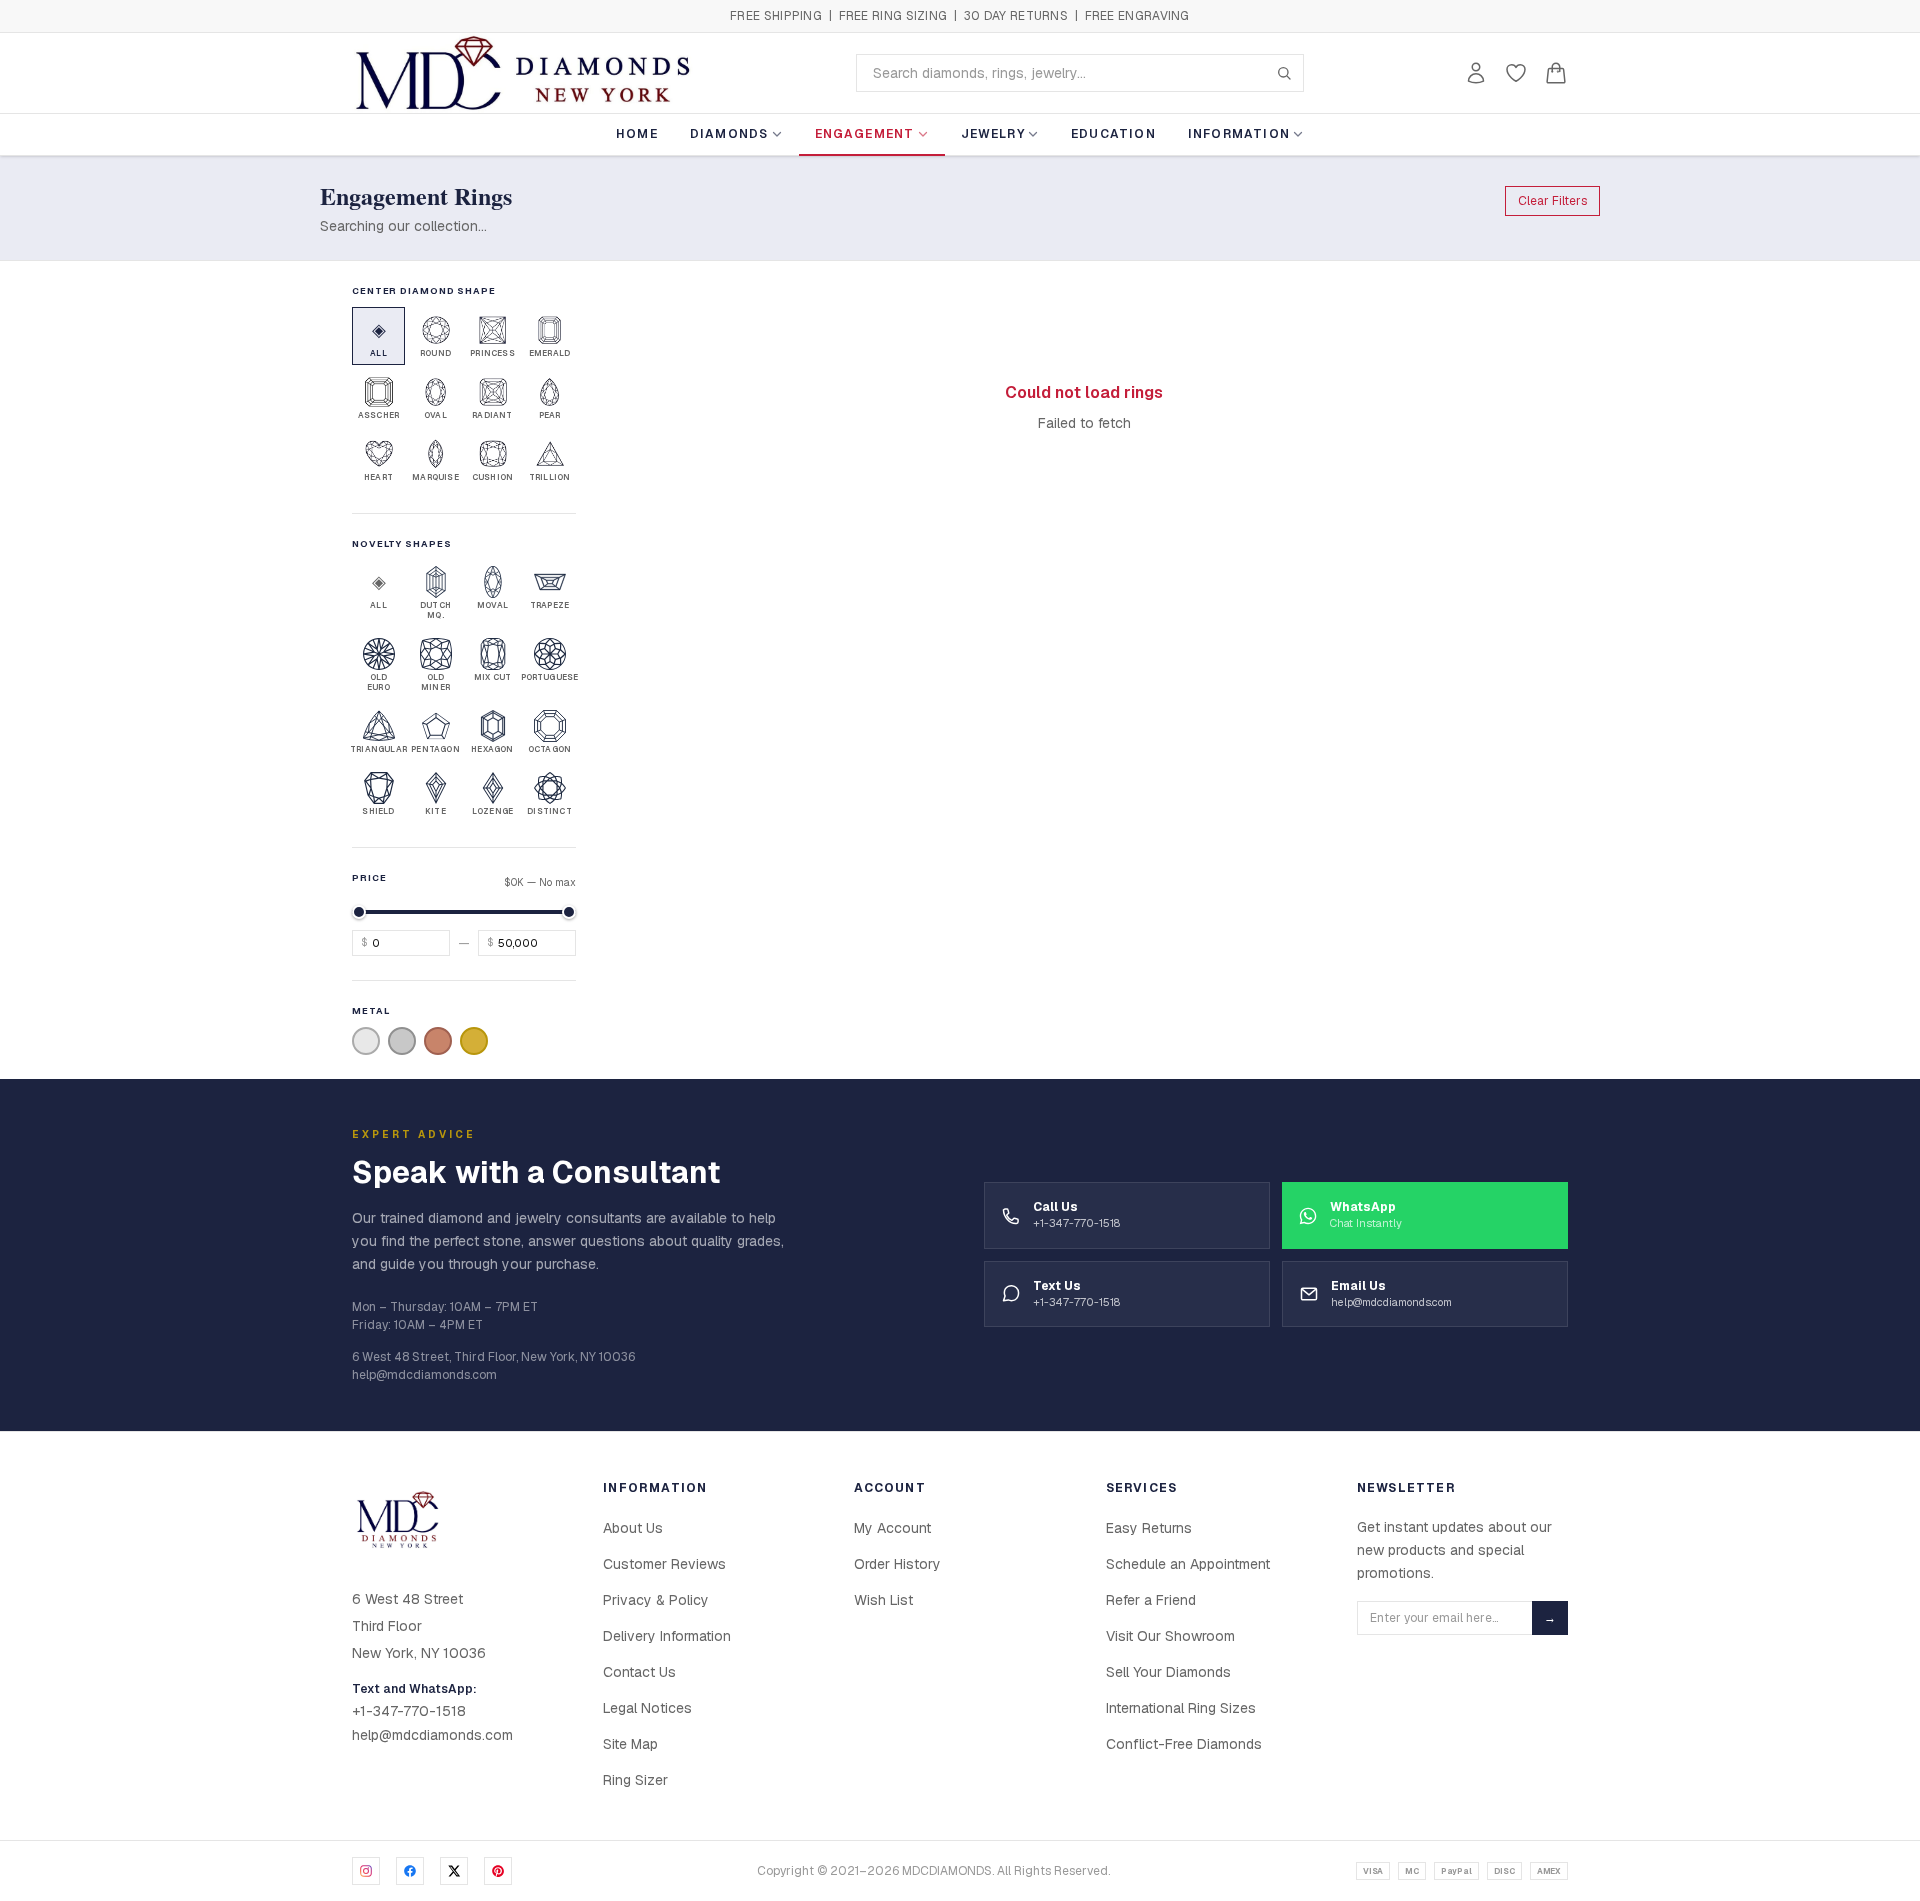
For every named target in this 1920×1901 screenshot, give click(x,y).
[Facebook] (410, 1871)
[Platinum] (402, 1041)
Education (1113, 134)
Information (1239, 134)
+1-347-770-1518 (409, 1711)
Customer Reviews (664, 1564)
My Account (892, 1528)
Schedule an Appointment (1188, 1564)
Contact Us (639, 1672)
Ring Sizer (635, 1780)
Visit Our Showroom (1170, 1636)
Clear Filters (1552, 201)
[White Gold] (366, 1041)
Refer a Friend (1151, 1600)
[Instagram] (366, 1871)
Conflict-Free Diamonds (1184, 1744)
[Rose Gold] (438, 1041)
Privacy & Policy (656, 1600)
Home (637, 134)
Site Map (630, 1744)
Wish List (883, 1600)
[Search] (1284, 73)
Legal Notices (647, 1708)
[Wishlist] (1516, 73)
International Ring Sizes (1181, 1708)
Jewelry (993, 134)
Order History (897, 1564)
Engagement (865, 134)
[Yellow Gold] (474, 1041)
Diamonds (729, 134)
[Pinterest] (498, 1871)
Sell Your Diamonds (1168, 1672)
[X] (454, 1871)
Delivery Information (667, 1636)
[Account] (1476, 73)
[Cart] (1556, 73)
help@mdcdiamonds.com (432, 1735)
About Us (633, 1528)
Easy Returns (1149, 1528)
